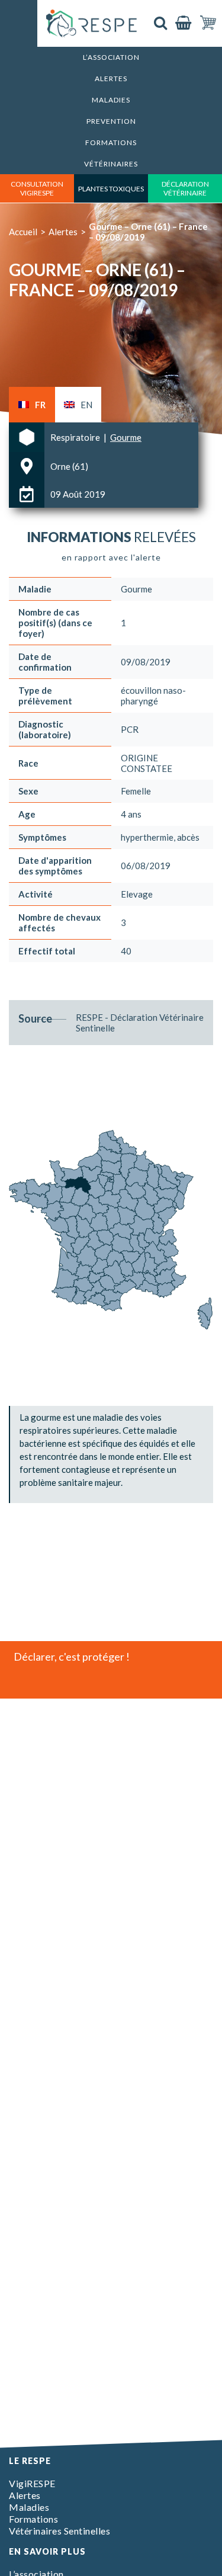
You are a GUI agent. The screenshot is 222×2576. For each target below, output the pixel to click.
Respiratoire (76, 437)
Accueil (23, 232)
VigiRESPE (32, 2483)
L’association (111, 57)
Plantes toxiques (111, 189)
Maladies (111, 100)
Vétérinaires (111, 164)
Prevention (111, 121)
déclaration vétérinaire (185, 188)
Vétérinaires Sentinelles (59, 2531)
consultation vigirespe (37, 188)
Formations (111, 142)
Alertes (111, 79)
